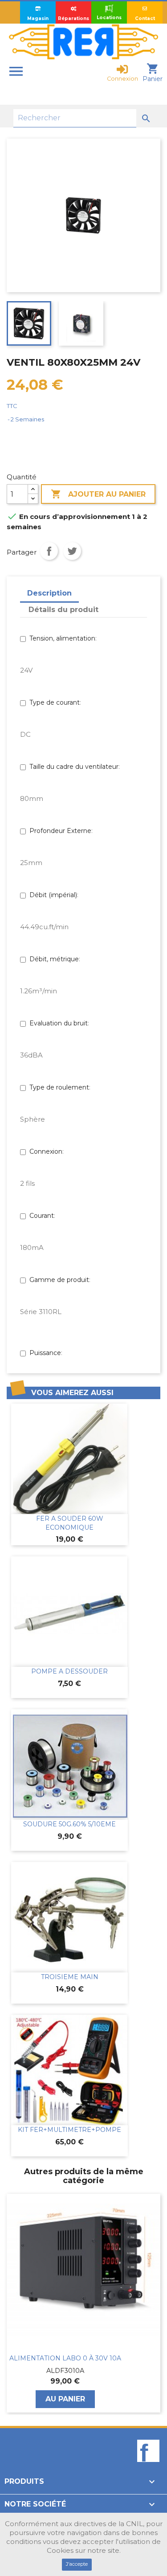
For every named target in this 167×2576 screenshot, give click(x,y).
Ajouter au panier (98, 494)
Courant (42, 1216)
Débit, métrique (54, 959)
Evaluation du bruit (59, 1023)
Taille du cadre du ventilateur (74, 767)
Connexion (46, 1151)
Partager (49, 551)
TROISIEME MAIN (70, 1977)
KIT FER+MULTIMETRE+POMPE (69, 2130)
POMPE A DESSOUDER (69, 1671)
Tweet (72, 551)
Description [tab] (49, 593)
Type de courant (55, 702)
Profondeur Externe (60, 831)
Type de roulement (59, 1087)
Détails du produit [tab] (63, 610)
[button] (11, 2303)
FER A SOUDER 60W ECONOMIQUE (70, 1523)
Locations (109, 18)
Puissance (45, 1353)
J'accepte (77, 2564)
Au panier (65, 2399)
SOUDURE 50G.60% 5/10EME (69, 1824)
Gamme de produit (59, 1280)
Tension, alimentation (62, 638)
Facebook (148, 2466)
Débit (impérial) (53, 895)
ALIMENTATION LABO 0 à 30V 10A (65, 2358)
